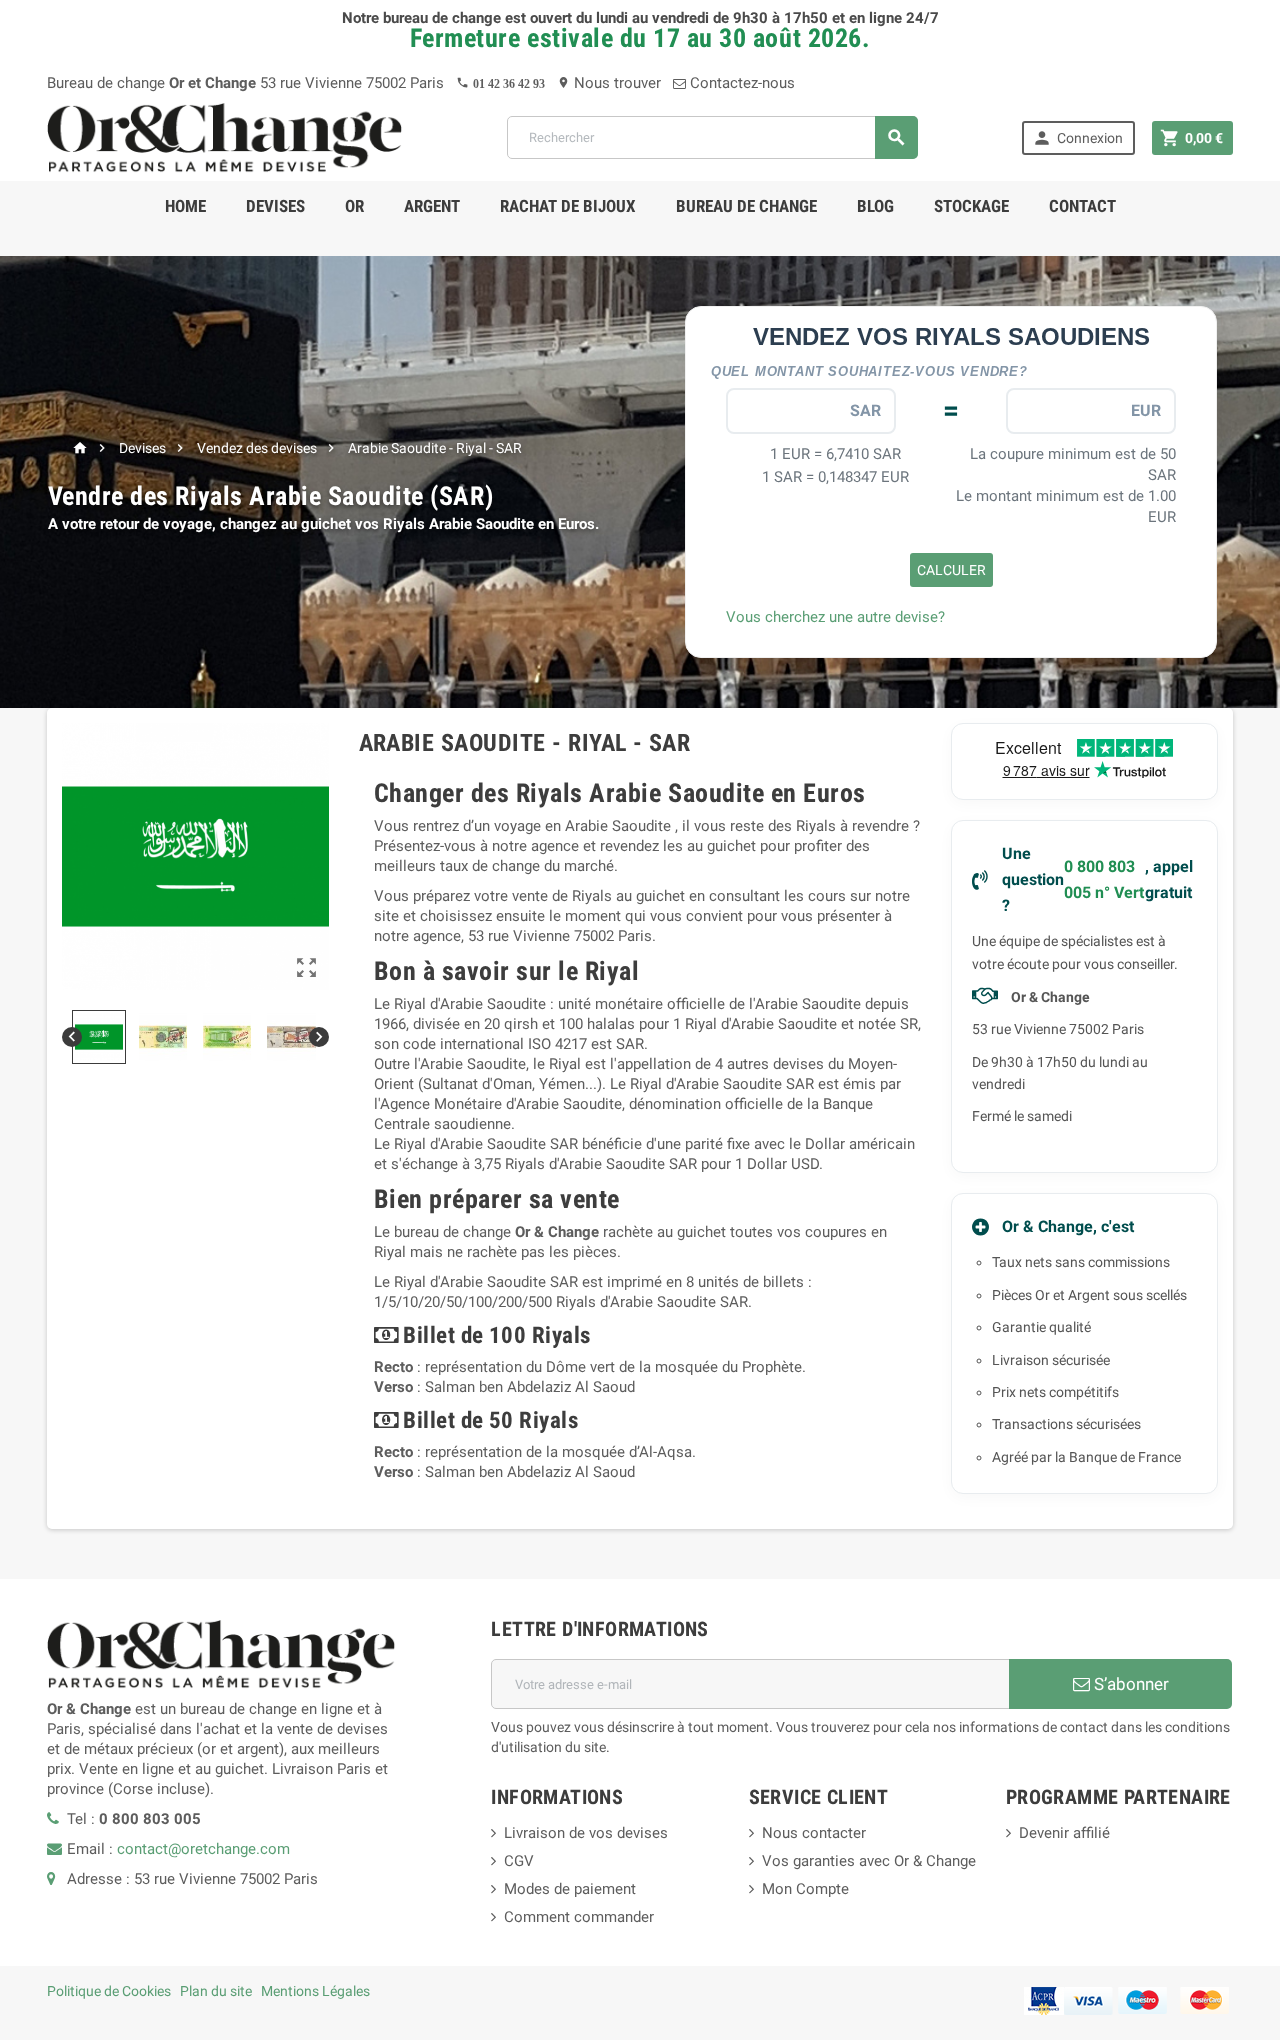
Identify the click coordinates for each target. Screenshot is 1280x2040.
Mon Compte (805, 1889)
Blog (875, 206)
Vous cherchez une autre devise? (835, 617)
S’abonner (1129, 1684)
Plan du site (216, 1991)
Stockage (971, 206)
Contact (1082, 206)
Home (185, 206)
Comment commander (579, 1917)
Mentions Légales (315, 1991)
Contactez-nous (740, 83)
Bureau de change (746, 206)
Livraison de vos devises (586, 1833)
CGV (519, 1861)
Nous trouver (609, 83)
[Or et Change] (225, 137)
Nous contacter (814, 1833)
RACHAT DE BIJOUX (568, 206)
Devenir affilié (1064, 1833)
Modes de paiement (570, 1889)
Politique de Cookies (109, 1991)
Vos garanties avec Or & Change (869, 1861)
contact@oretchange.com (203, 1849)
